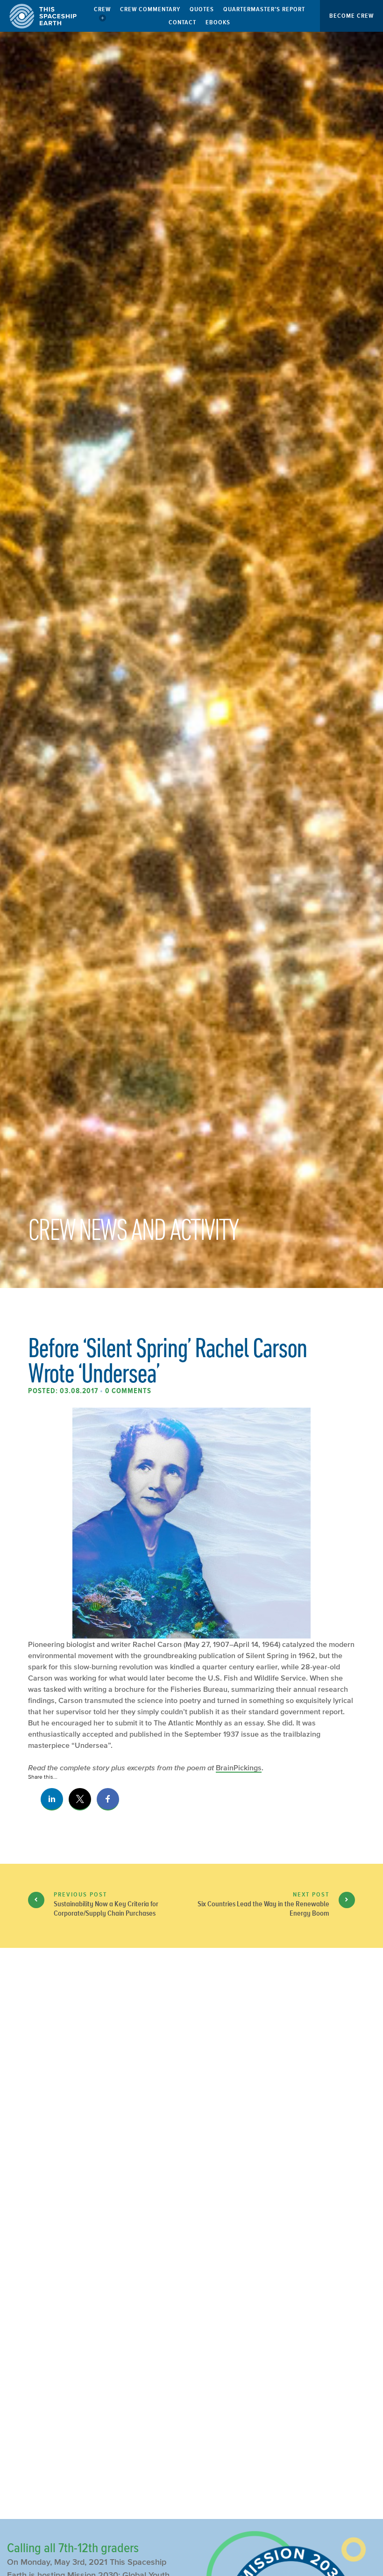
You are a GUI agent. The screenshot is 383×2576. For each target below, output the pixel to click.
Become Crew (351, 16)
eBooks (218, 22)
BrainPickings (239, 1767)
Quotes (202, 9)
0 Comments (128, 1391)
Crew (102, 9)
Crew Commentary (150, 9)
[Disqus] (191, 2111)
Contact (182, 22)
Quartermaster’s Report (264, 9)
